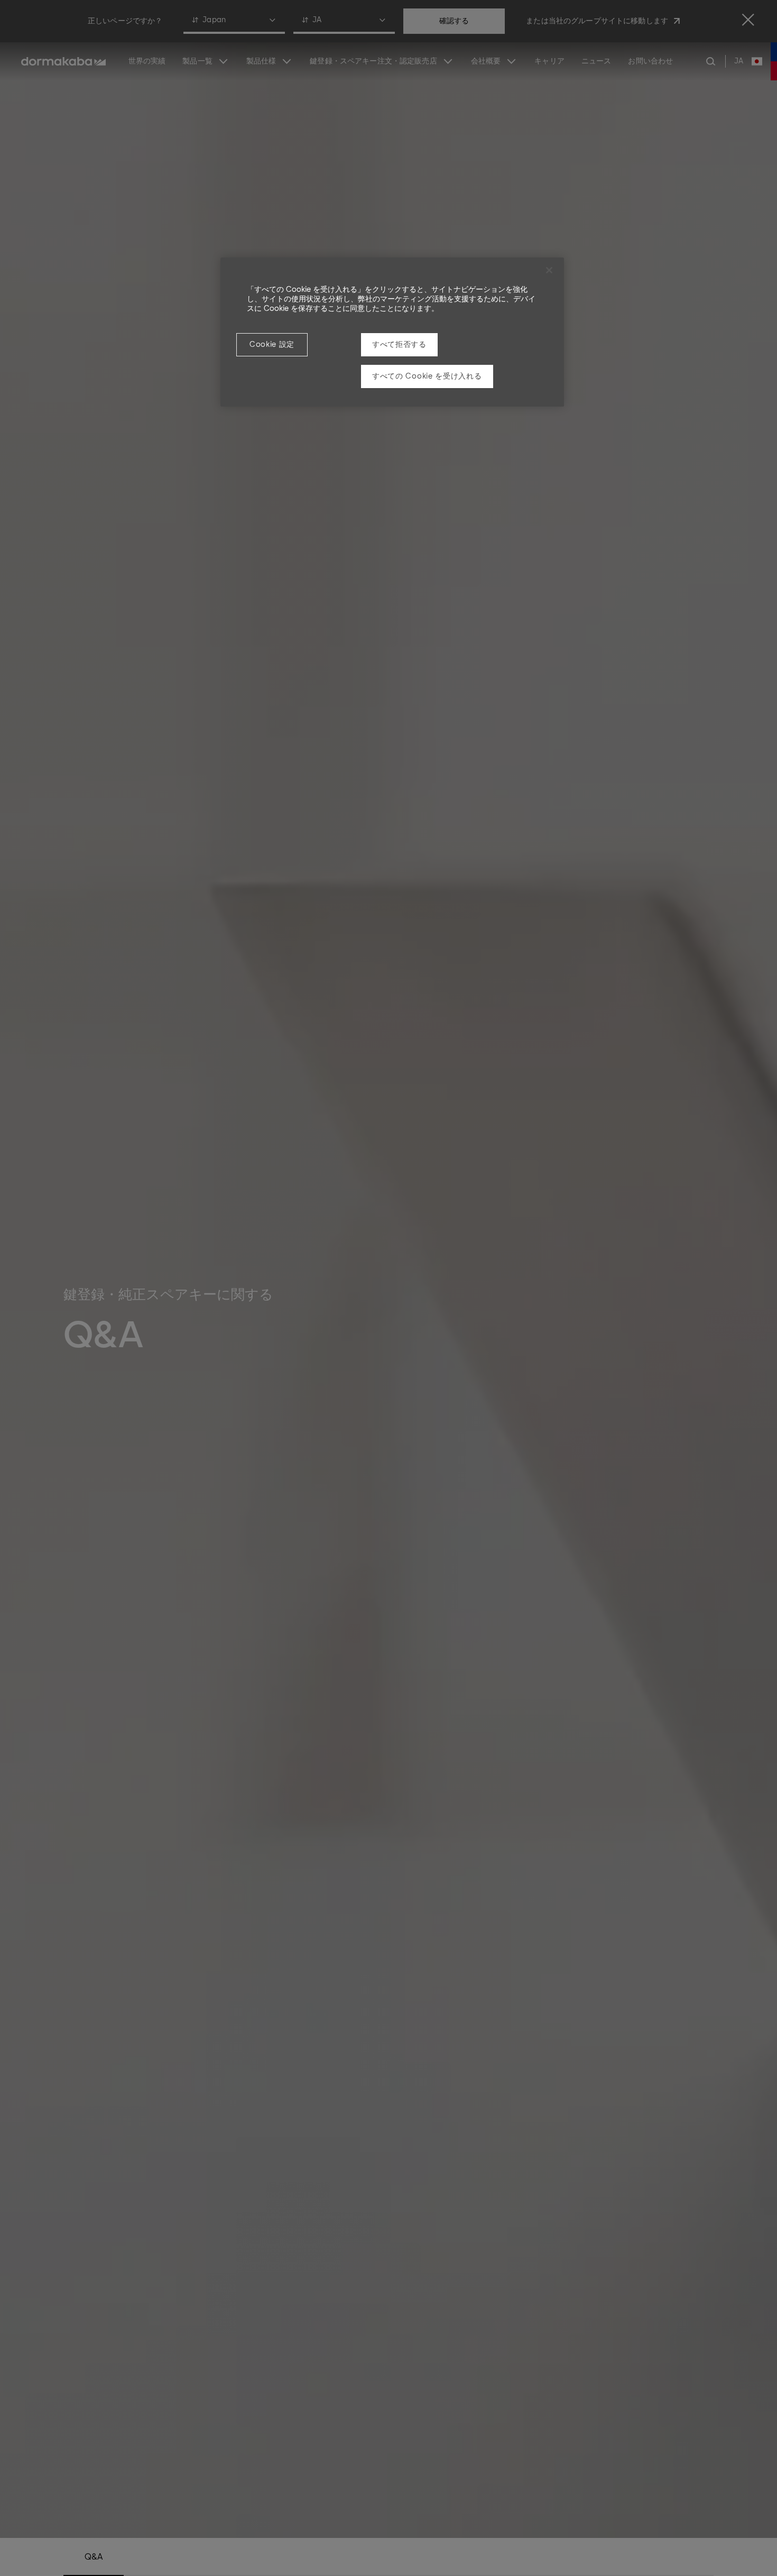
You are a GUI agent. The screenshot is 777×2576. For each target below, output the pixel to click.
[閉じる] (549, 270)
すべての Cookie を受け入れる (427, 376)
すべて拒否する (399, 344)
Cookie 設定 (272, 344)
